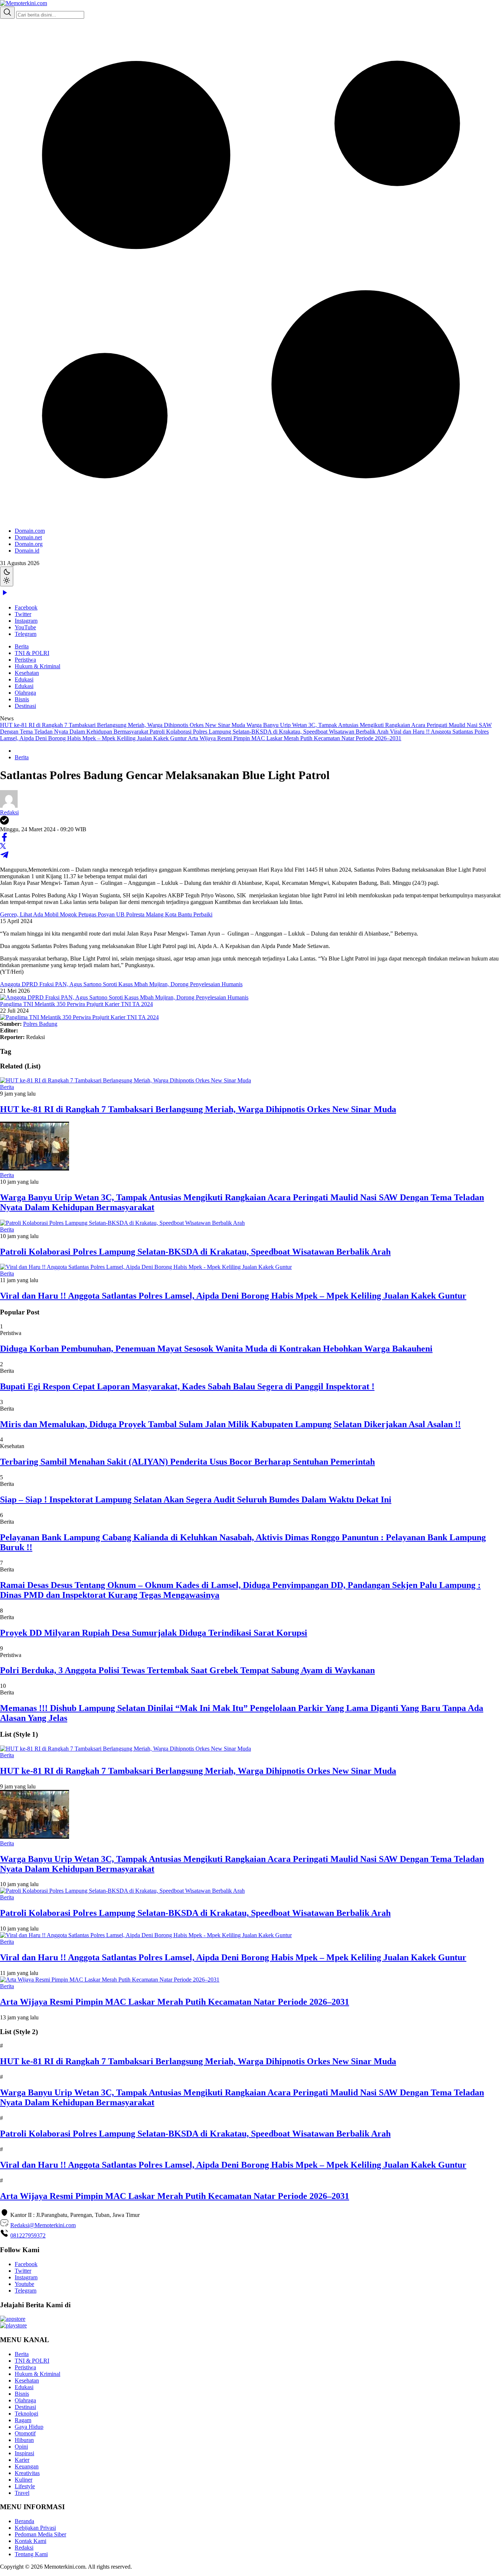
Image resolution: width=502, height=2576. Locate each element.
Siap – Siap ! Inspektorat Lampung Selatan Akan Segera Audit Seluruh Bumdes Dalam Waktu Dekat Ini (196, 1499)
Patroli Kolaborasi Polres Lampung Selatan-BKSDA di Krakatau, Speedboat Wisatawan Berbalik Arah (270, 732)
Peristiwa (25, 660)
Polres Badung (40, 1024)
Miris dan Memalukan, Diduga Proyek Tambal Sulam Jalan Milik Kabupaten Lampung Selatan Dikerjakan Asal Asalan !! (230, 1424)
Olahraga (25, 693)
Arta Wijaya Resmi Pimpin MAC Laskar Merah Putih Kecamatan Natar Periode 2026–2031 (295, 738)
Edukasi (24, 679)
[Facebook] (4, 840)
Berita (22, 646)
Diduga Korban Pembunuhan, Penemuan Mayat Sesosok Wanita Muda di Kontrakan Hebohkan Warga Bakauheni (216, 1349)
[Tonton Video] (4, 595)
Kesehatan (27, 673)
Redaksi (9, 812)
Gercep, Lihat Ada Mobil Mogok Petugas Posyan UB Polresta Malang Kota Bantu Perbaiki (106, 914)
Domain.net (28, 537)
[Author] (9, 806)
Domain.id (27, 551)
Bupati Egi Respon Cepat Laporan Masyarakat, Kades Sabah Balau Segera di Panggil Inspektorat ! (187, 1386)
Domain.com (30, 531)
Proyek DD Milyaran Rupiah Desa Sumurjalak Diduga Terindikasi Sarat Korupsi (154, 1633)
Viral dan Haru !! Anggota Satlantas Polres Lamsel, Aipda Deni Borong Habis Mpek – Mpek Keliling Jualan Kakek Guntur (233, 1296)
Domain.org (29, 544)
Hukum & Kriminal (37, 666)
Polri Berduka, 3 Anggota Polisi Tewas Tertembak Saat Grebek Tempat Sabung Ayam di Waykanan (187, 1670)
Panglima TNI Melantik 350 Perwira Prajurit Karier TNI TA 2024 (76, 1004)
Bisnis (22, 699)
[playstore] (13, 2325)
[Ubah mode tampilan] (7, 576)
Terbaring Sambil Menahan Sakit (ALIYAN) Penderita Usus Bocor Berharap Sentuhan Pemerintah (187, 1462)
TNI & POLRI (32, 653)
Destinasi (25, 706)
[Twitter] (3, 847)
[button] (251, 286)
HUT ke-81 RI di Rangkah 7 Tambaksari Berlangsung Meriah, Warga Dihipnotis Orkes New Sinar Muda (123, 725)
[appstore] (13, 2319)
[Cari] (7, 13)
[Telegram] (4, 857)
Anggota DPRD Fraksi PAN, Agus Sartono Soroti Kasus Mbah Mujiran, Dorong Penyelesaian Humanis (121, 984)
